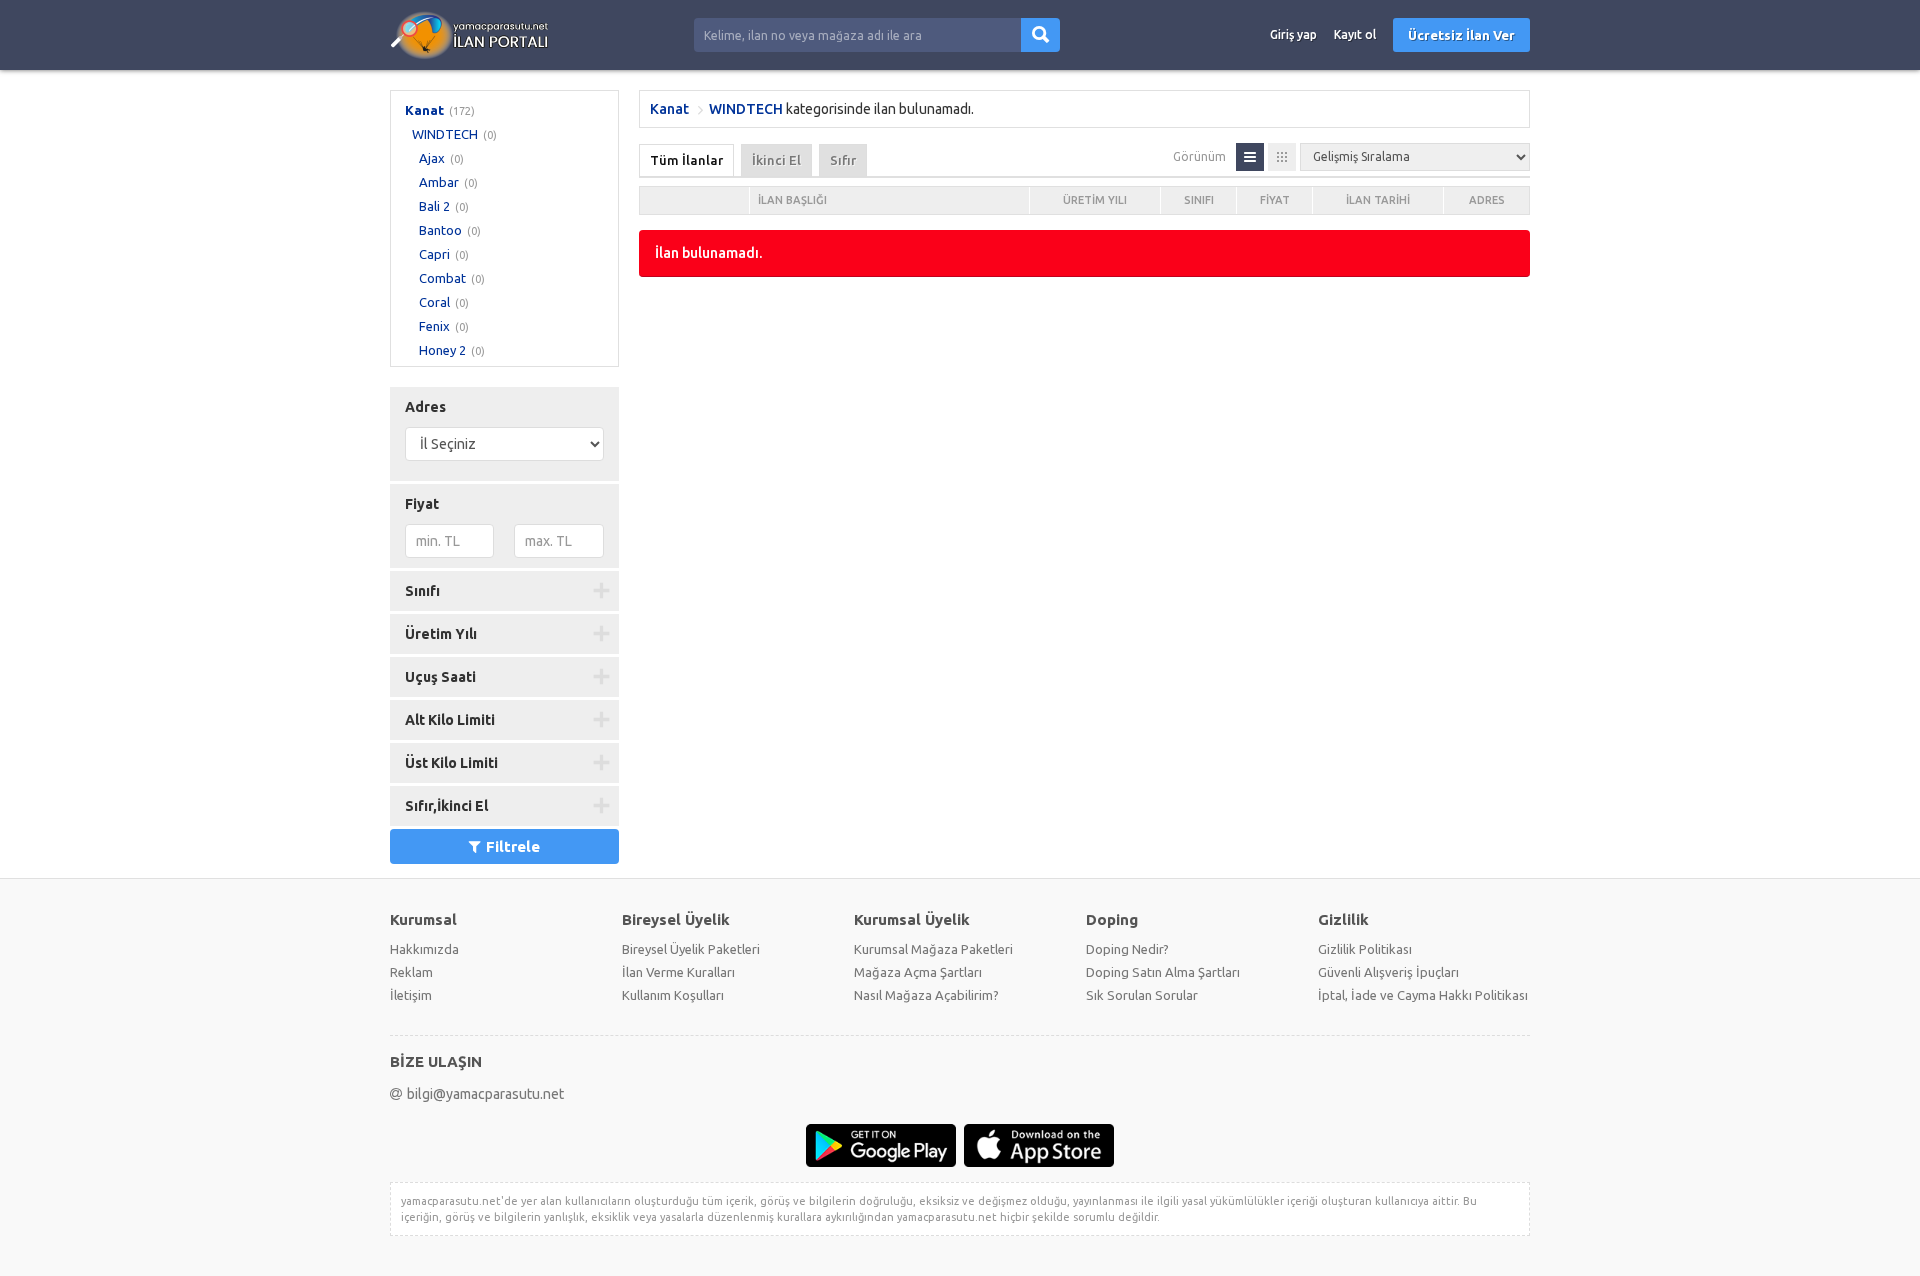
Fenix (434, 326)
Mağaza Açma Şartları (918, 972)
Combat (442, 278)
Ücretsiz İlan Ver (1461, 35)
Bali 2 (434, 206)
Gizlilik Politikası (1365, 949)
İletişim (411, 995)
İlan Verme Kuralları (678, 972)
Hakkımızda (424, 949)
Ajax (432, 158)
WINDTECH (445, 134)
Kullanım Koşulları (673, 995)
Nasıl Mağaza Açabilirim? (926, 995)
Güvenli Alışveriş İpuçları (1388, 972)
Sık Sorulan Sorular (1142, 995)
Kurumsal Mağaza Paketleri (933, 949)
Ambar (439, 182)
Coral (434, 302)
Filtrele (513, 846)
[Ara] (1040, 35)
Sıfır (843, 160)
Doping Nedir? (1127, 949)
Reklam (411, 972)
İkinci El (776, 160)
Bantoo (440, 230)
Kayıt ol (1355, 34)
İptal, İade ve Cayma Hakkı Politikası (1423, 995)
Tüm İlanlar (686, 160)
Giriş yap (1293, 34)
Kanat (424, 110)
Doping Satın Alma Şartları (1163, 972)
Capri (434, 254)
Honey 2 (442, 350)
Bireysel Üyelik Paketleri (691, 949)
